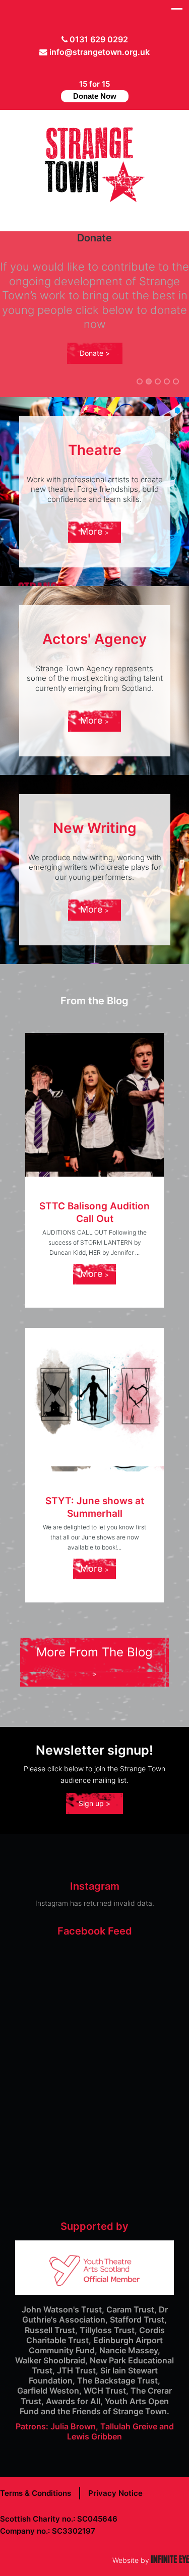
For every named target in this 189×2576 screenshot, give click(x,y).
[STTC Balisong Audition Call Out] (94, 1102)
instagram (105, 68)
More (92, 531)
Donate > (95, 353)
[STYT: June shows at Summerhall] (94, 1397)
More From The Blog (94, 1652)
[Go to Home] (95, 199)
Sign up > (94, 1803)
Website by (151, 2560)
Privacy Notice (115, 2493)
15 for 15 (95, 90)
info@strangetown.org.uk (100, 52)
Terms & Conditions (36, 2493)
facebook (90, 68)
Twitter (74, 68)
